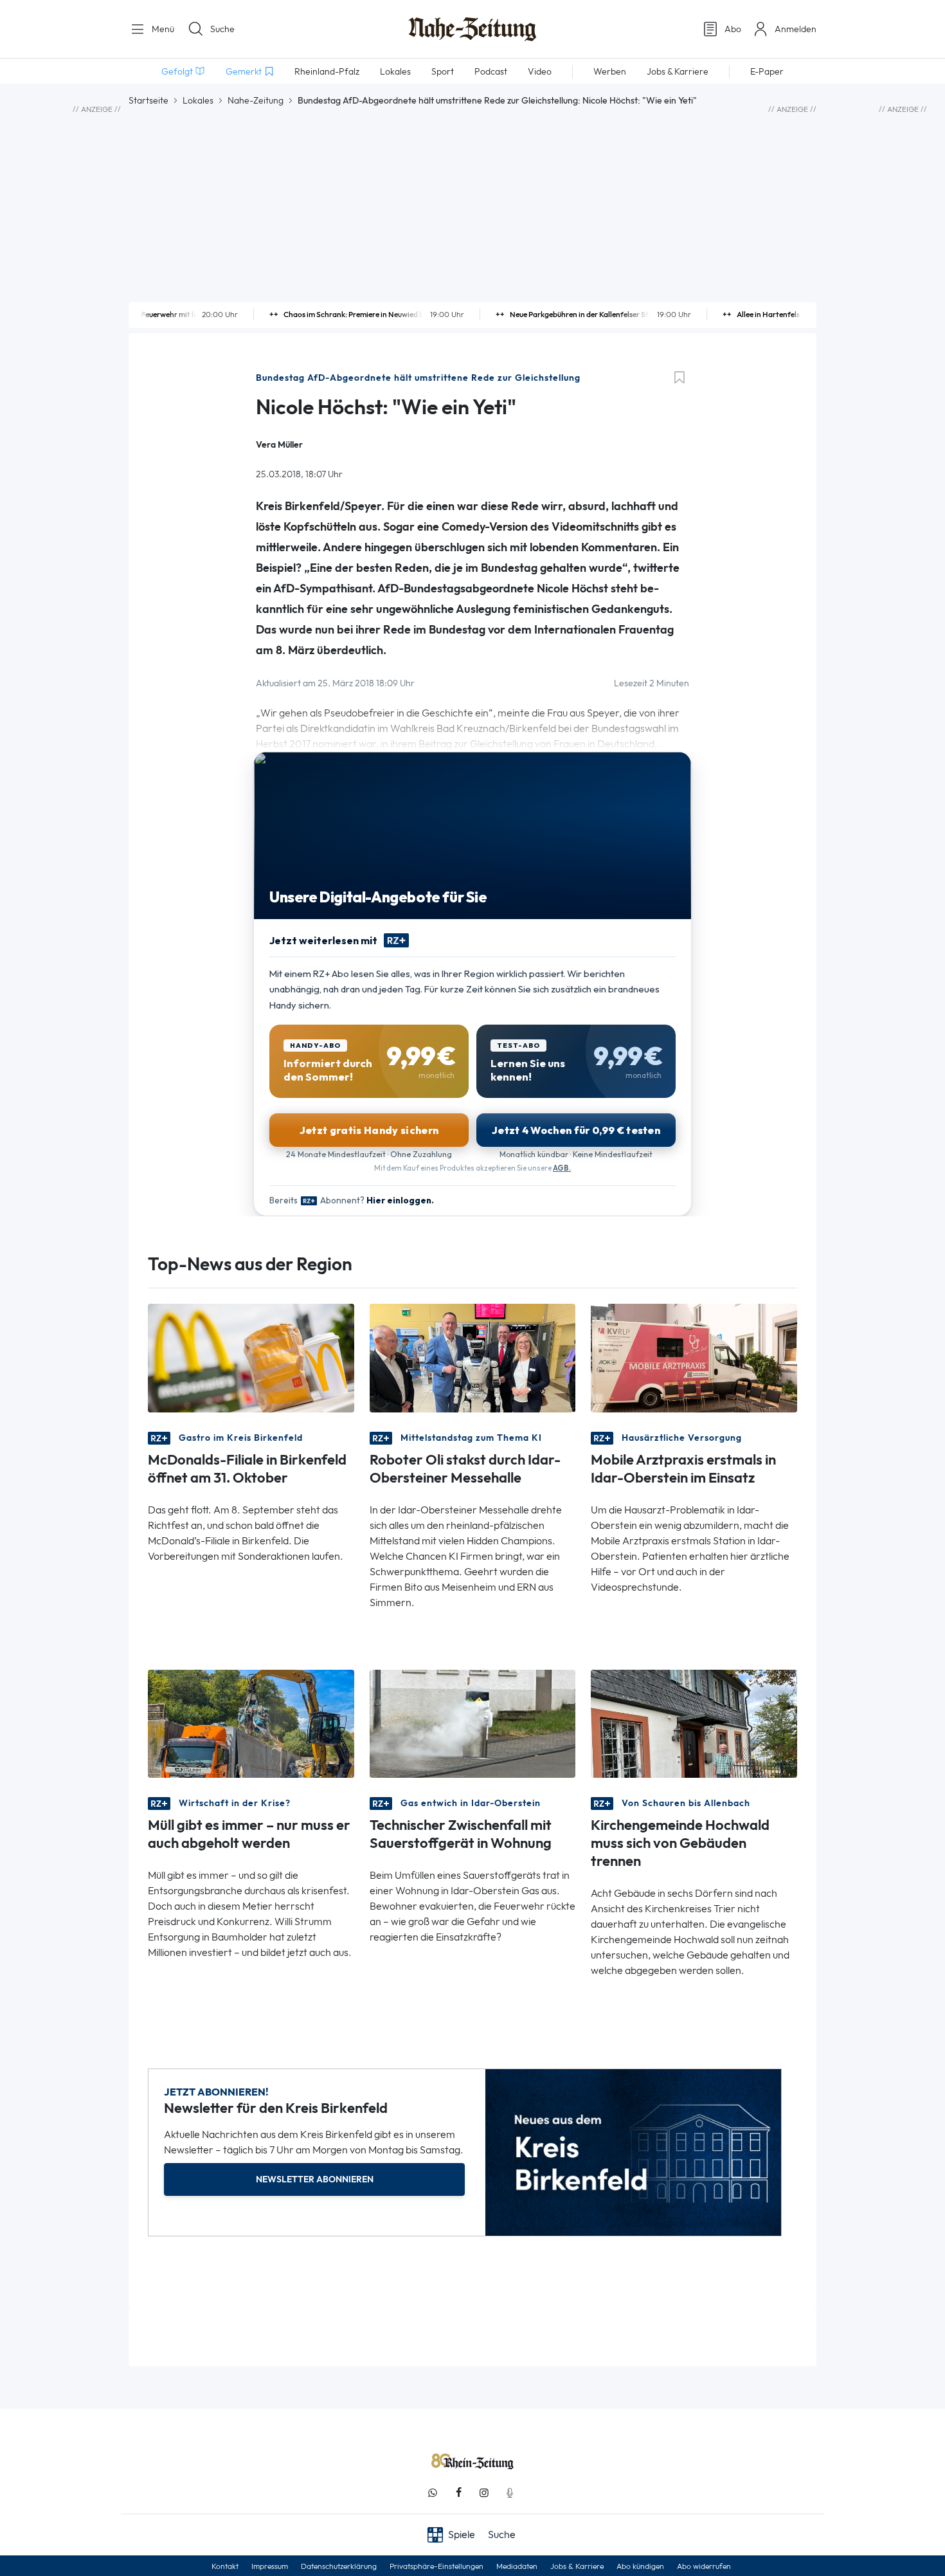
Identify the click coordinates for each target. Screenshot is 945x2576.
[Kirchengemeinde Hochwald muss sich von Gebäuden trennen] (694, 1722)
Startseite (148, 100)
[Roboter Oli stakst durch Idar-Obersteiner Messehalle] (473, 1357)
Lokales (198, 100)
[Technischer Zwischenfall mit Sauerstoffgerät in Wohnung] (473, 1722)
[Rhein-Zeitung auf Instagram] (484, 2493)
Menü (162, 29)
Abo (733, 29)
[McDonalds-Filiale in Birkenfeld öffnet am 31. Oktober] (251, 1357)
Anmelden (796, 29)
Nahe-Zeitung (256, 100)
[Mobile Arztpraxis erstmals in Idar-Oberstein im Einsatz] (694, 1357)
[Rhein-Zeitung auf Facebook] (458, 2493)
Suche (222, 29)
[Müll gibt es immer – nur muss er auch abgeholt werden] (251, 1722)
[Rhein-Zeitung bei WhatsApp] (433, 2493)
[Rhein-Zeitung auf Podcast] (510, 2493)
